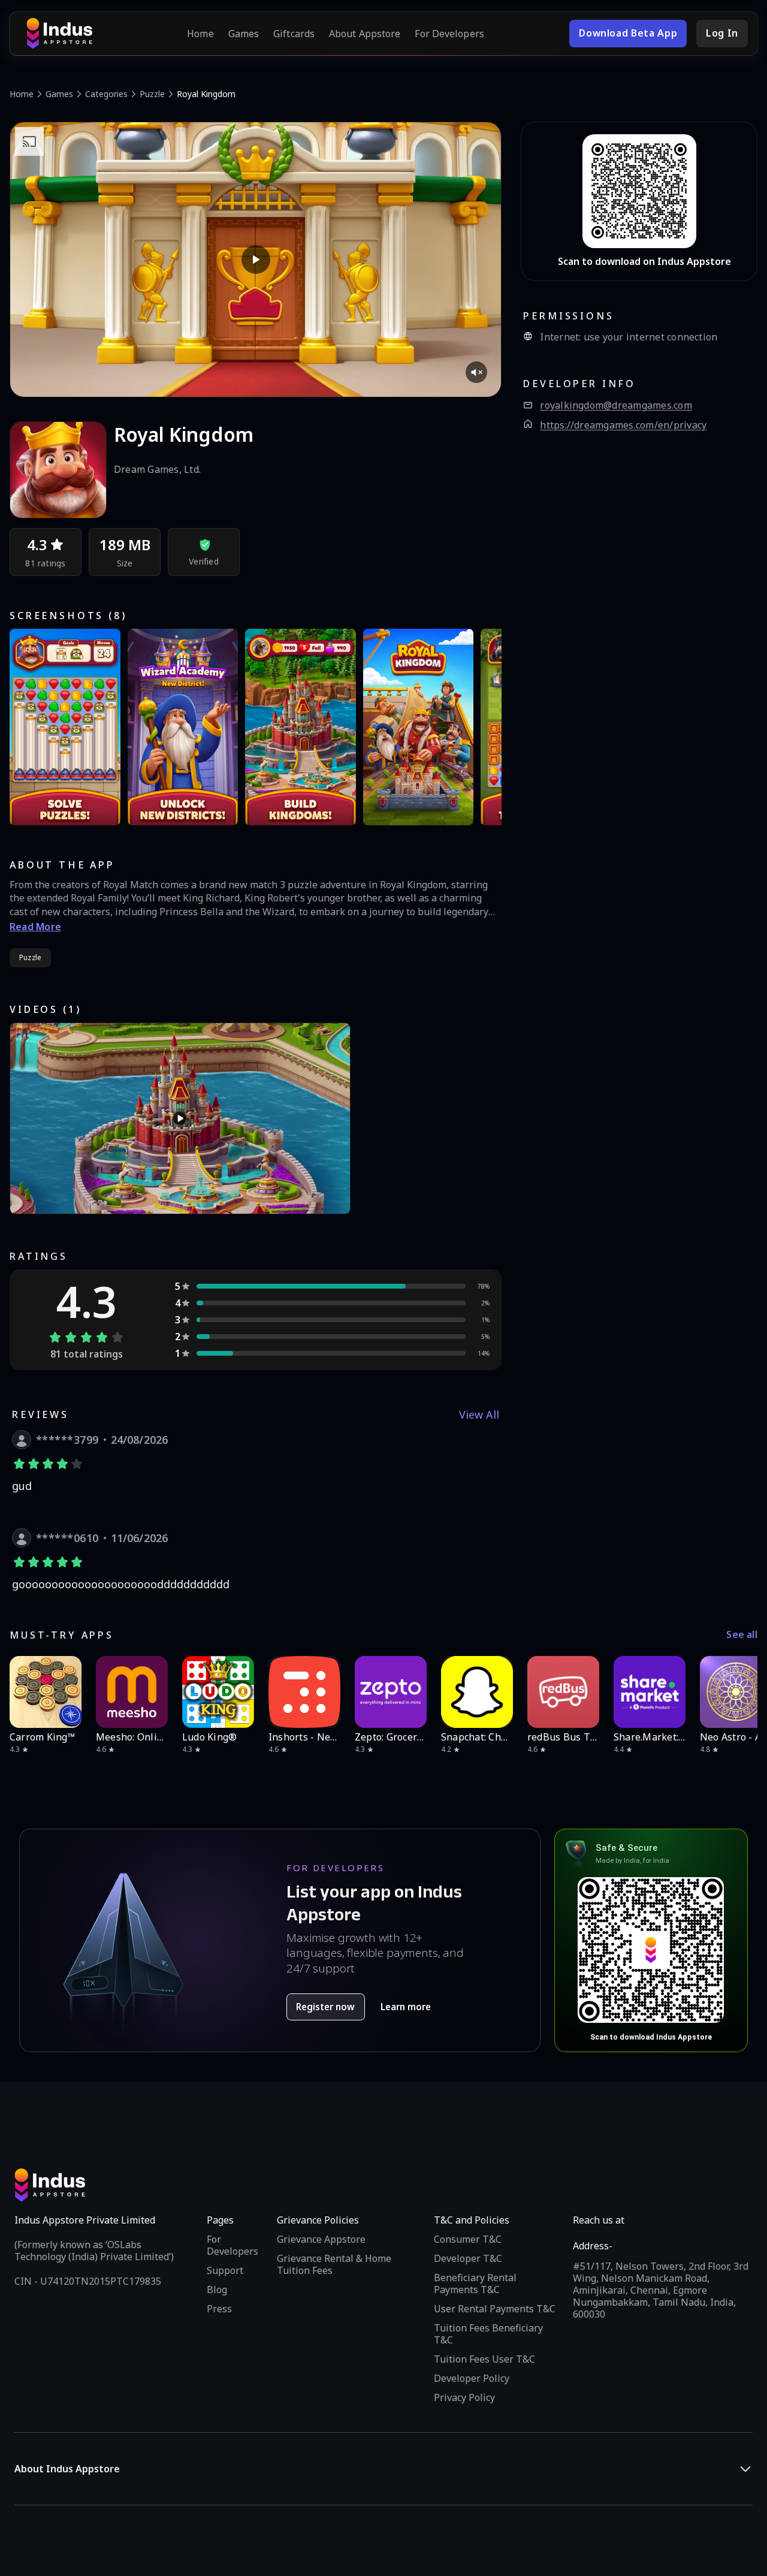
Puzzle (152, 94)
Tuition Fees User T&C (484, 2359)
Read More (35, 927)
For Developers (449, 34)
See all (742, 1635)
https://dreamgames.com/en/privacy (623, 425)
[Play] (256, 260)
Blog (217, 2290)
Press (219, 2309)
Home (200, 34)
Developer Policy (472, 2378)
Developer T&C (468, 2258)
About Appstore (365, 34)
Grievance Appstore (321, 2239)
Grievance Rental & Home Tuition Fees (334, 2264)
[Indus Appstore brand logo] (59, 34)
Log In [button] (722, 33)
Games (244, 34)
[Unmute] (476, 372)
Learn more (406, 2007)
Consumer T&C (468, 2239)
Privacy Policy (464, 2397)
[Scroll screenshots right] (478, 727)
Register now (325, 2007)
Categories (106, 94)
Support (225, 2270)
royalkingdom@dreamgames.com (616, 405)
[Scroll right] (741, 1692)
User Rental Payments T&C (495, 2309)
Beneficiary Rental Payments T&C (475, 2284)
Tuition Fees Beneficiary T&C (488, 2334)
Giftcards (294, 34)
